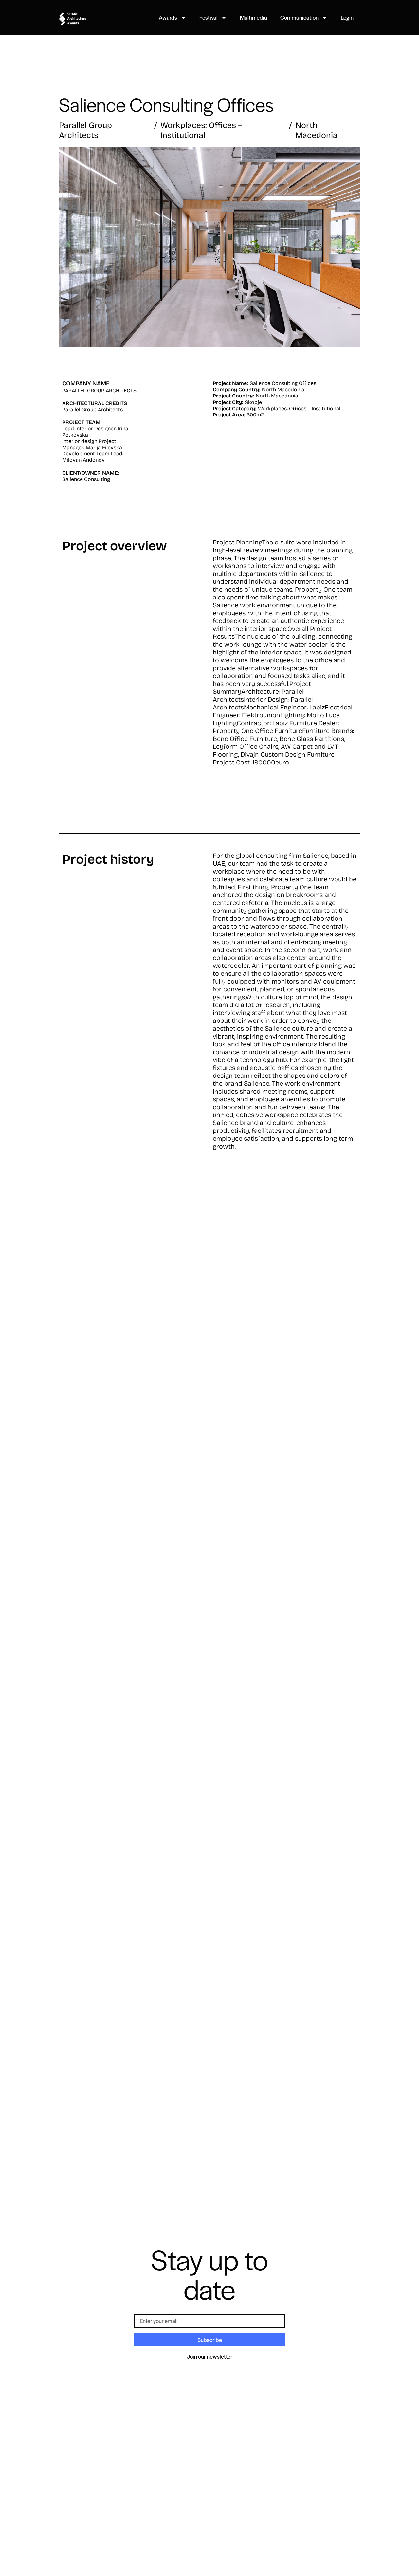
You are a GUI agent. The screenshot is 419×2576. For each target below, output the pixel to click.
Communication (299, 17)
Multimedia (254, 17)
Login (347, 17)
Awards (168, 17)
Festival (209, 17)
